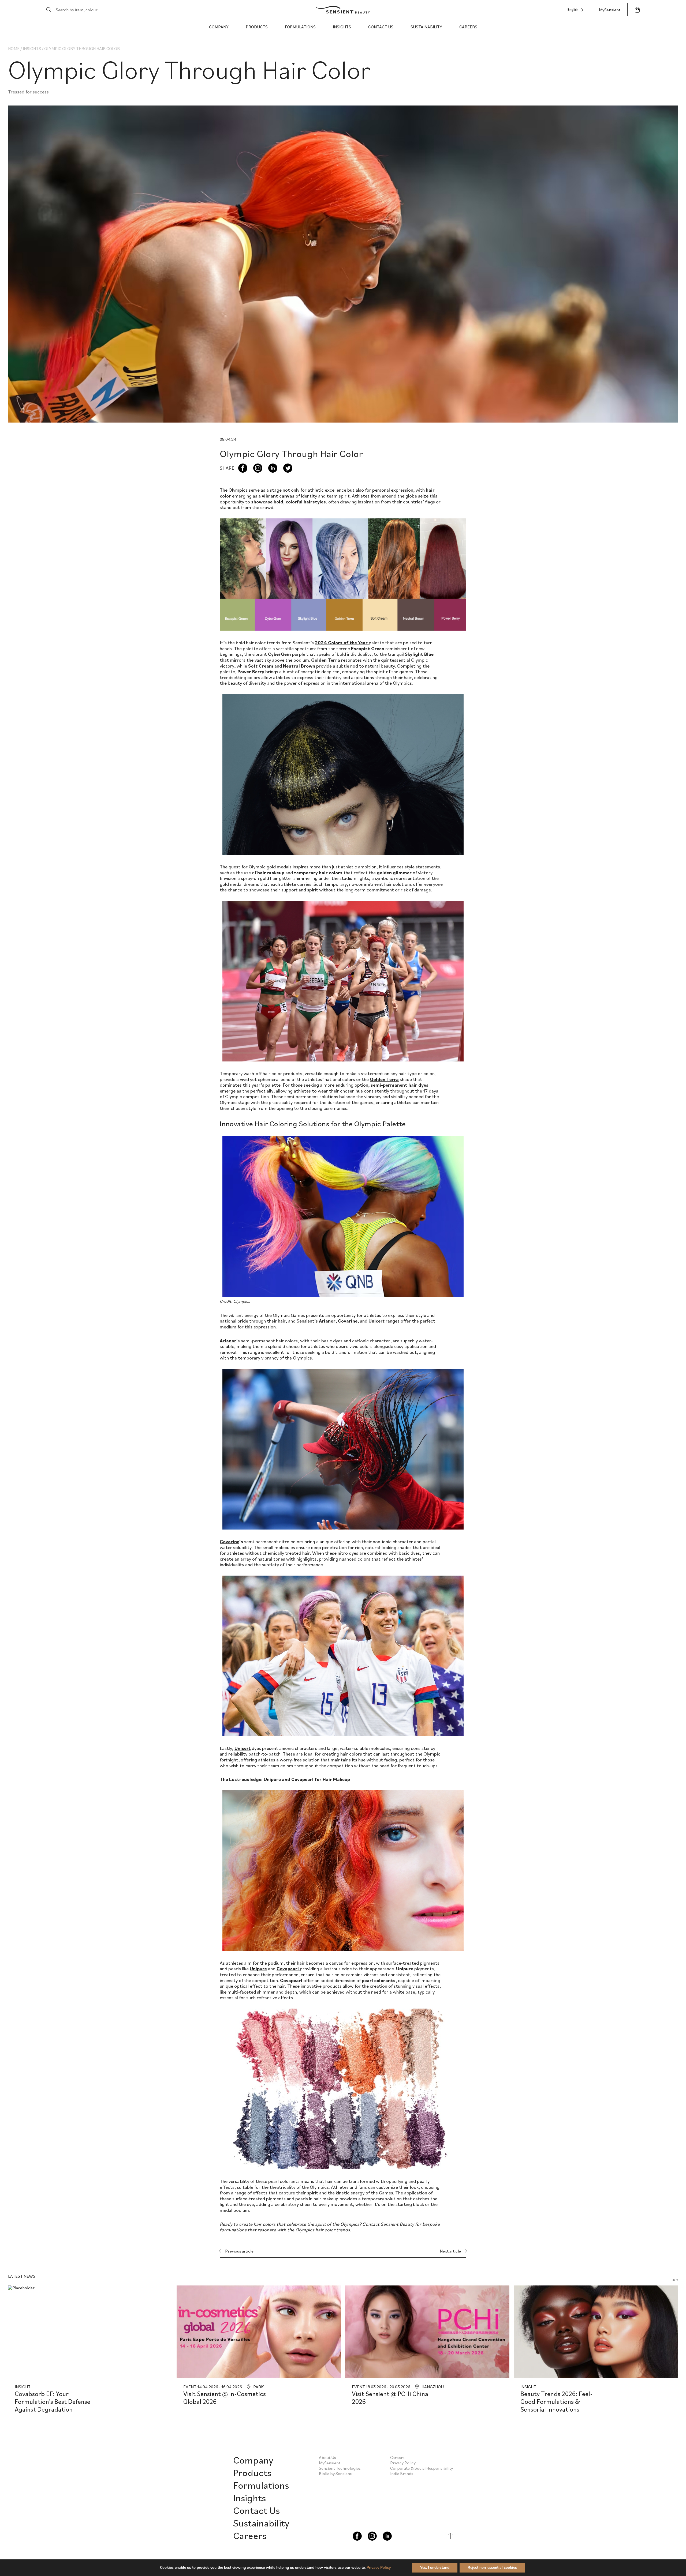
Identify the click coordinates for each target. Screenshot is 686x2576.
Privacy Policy (403, 2463)
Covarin (228, 1541)
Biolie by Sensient (335, 2473)
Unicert (243, 1748)
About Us (327, 2457)
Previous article (239, 2251)
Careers (468, 27)
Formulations (300, 27)
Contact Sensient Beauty (389, 2224)
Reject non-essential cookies (492, 2568)
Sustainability (426, 27)
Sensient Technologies (340, 2468)
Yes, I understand (435, 2568)
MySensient (610, 10)
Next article (450, 2251)
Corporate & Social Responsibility (422, 2468)
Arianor (228, 1341)
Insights (342, 27)
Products (257, 27)
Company (219, 27)
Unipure (258, 1969)
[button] (674, 2280)
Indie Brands (402, 2473)
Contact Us (381, 27)
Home (14, 48)
